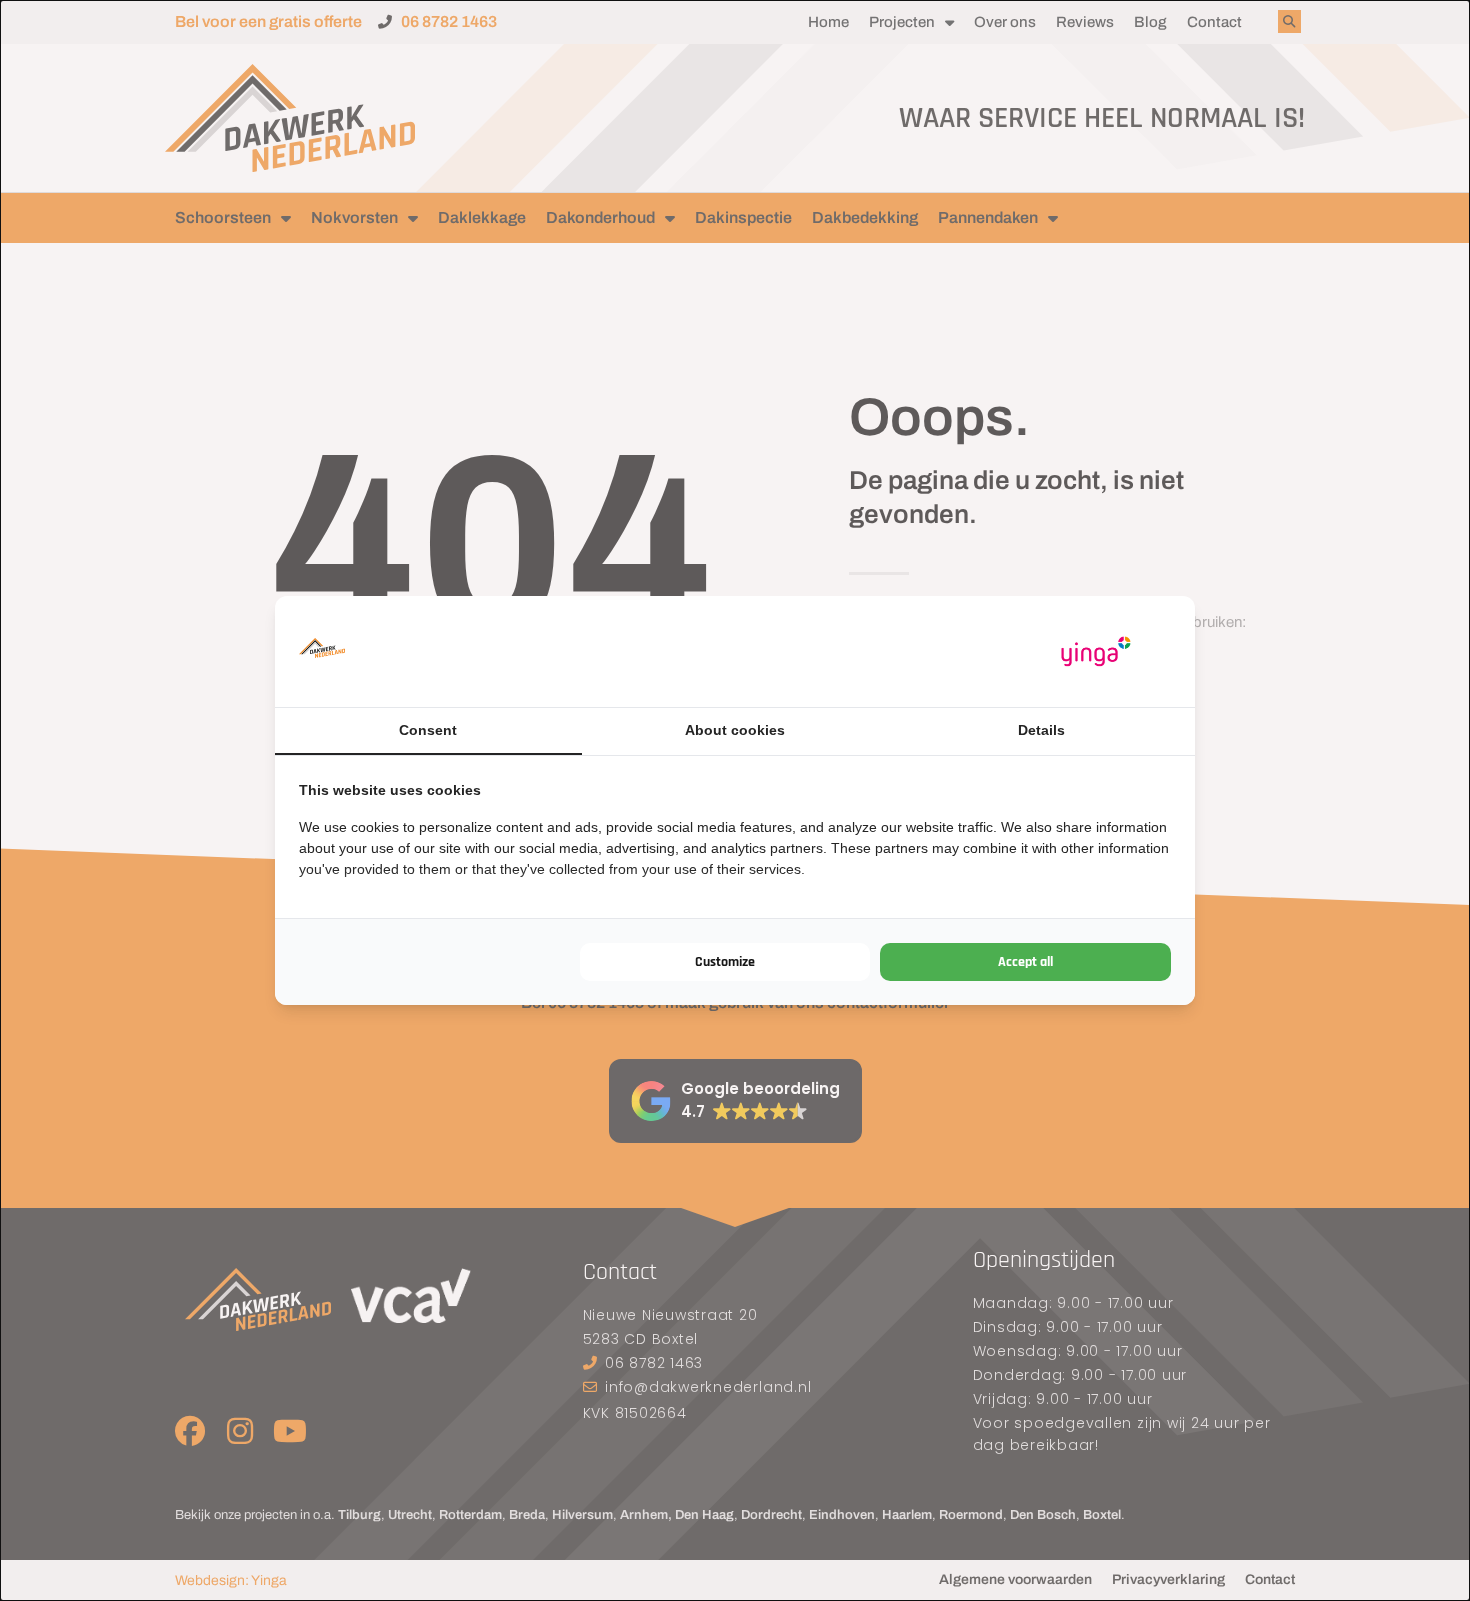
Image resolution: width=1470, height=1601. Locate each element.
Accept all (1025, 962)
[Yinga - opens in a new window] (1096, 651)
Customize (725, 962)
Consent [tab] (428, 730)
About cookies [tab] (735, 730)
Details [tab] (1041, 730)
